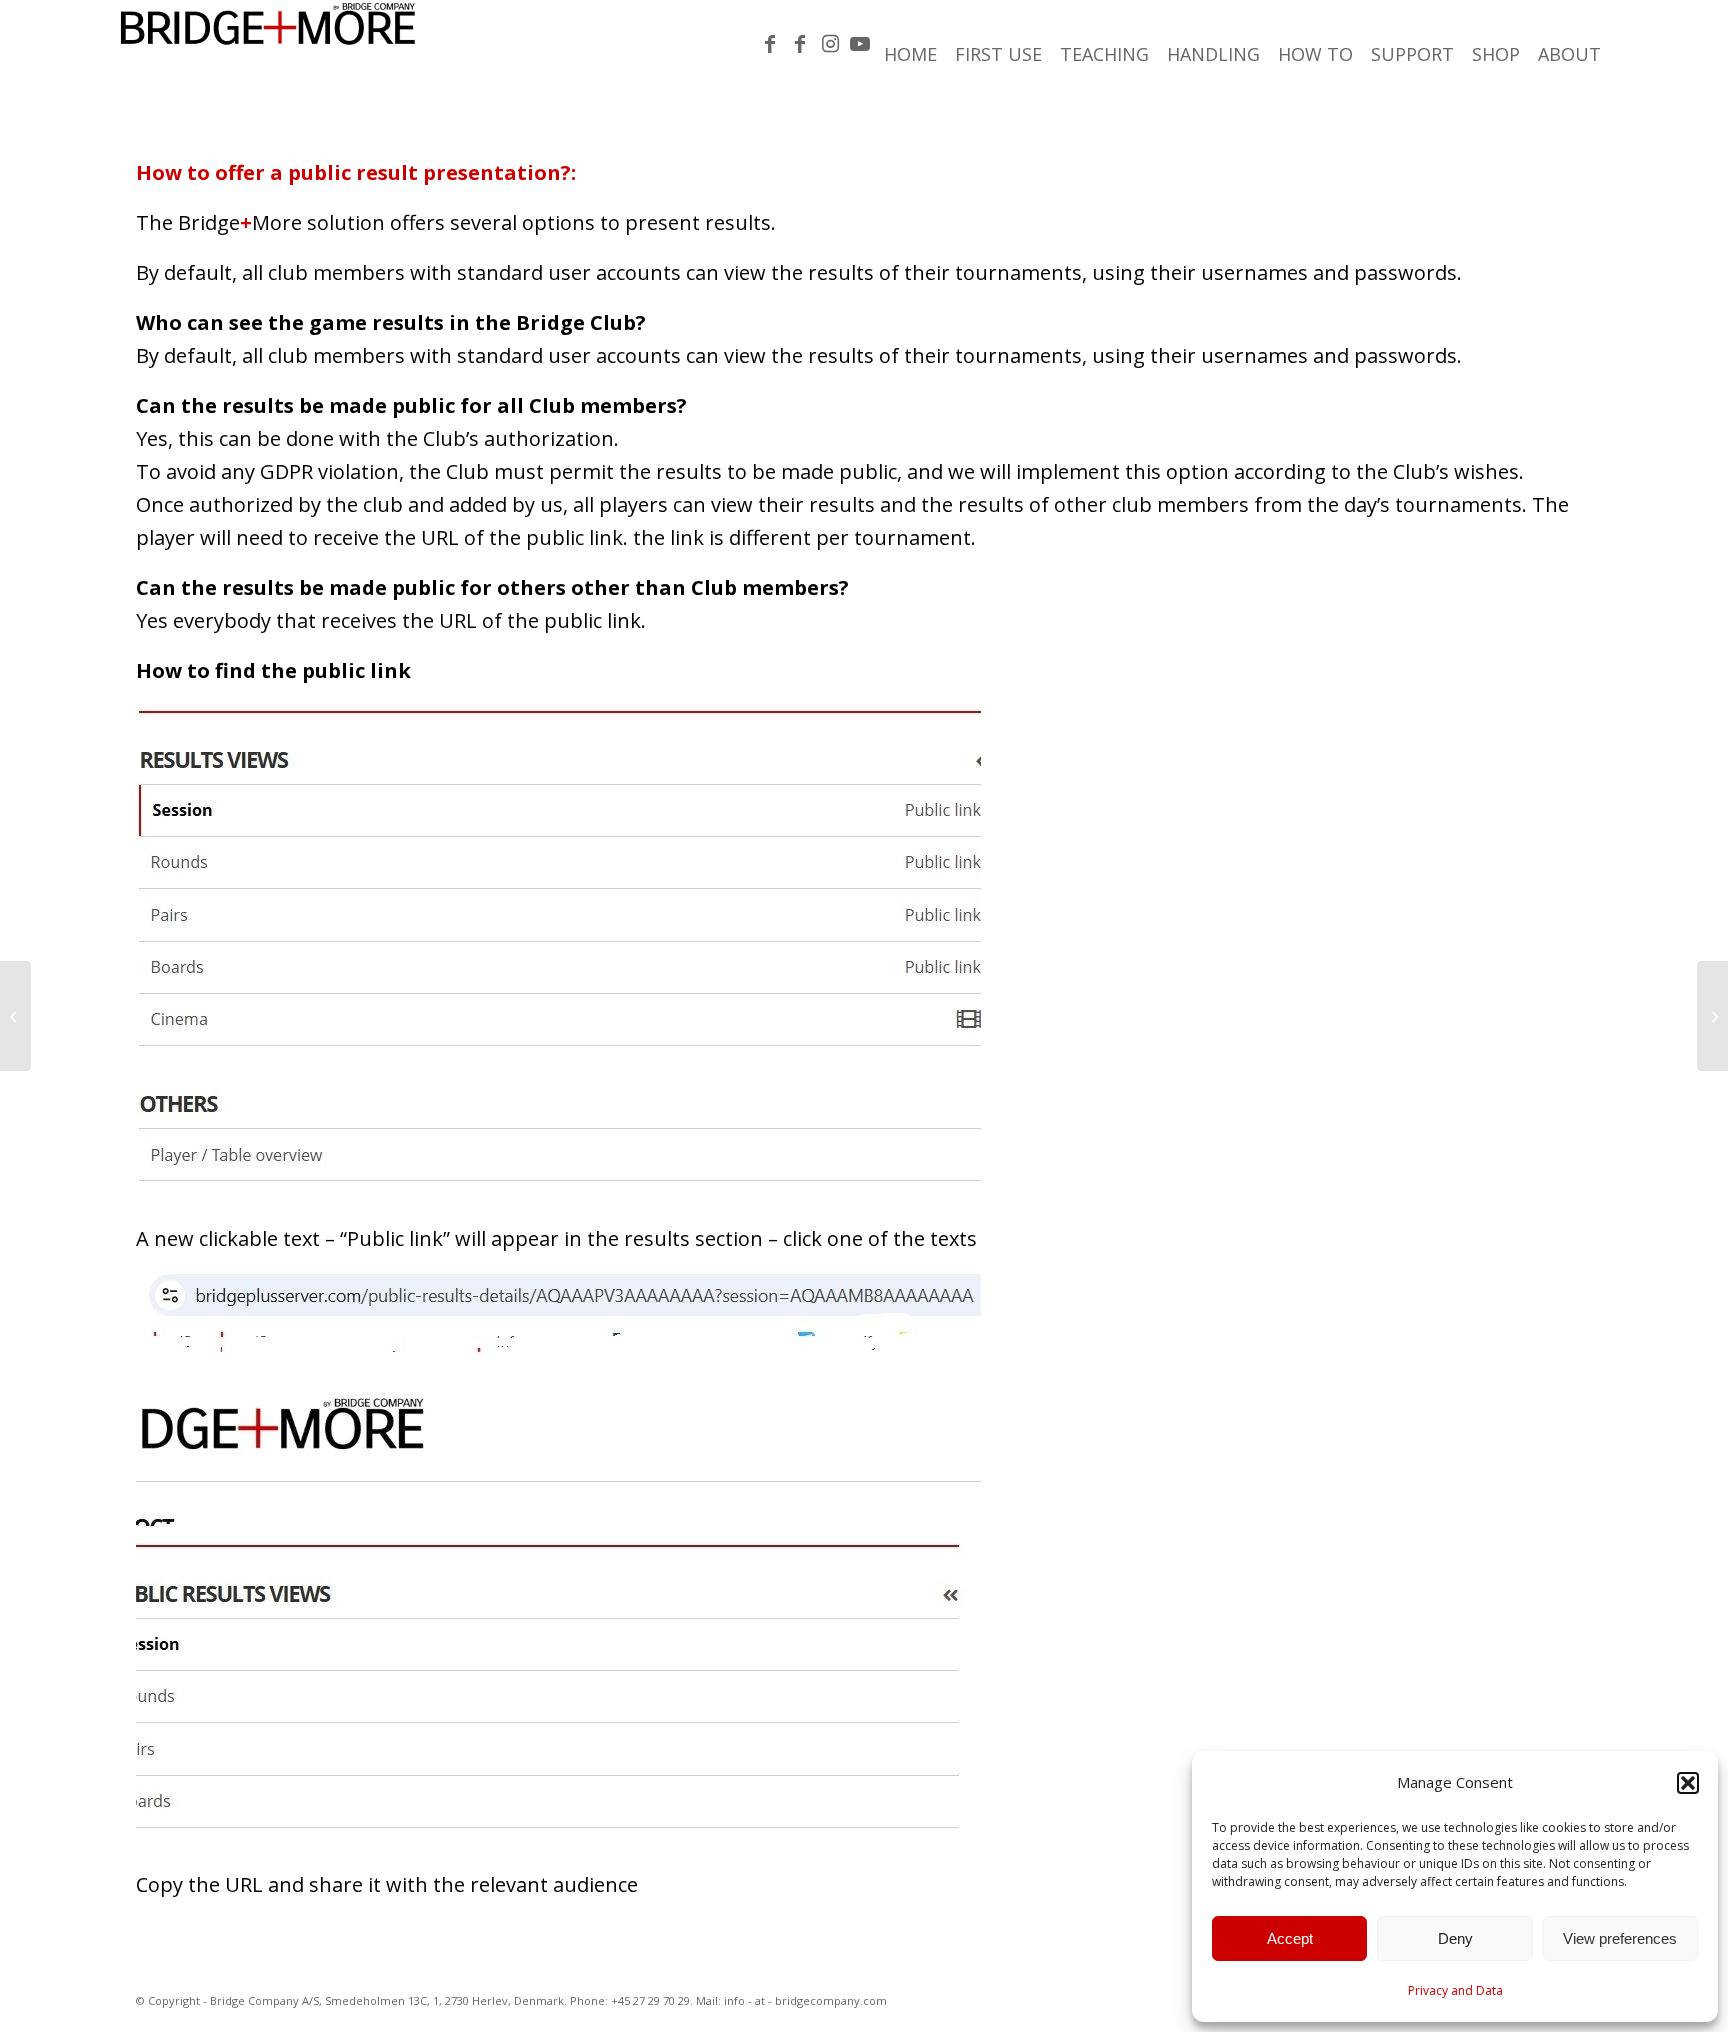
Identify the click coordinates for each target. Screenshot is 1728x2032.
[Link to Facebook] (770, 44)
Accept (1290, 1938)
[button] (1688, 1783)
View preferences (1620, 1938)
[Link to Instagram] (830, 44)
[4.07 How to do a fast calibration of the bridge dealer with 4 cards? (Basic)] (15, 1016)
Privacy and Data (1455, 1990)
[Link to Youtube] (860, 44)
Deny (1455, 1938)
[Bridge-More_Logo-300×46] (268, 45)
